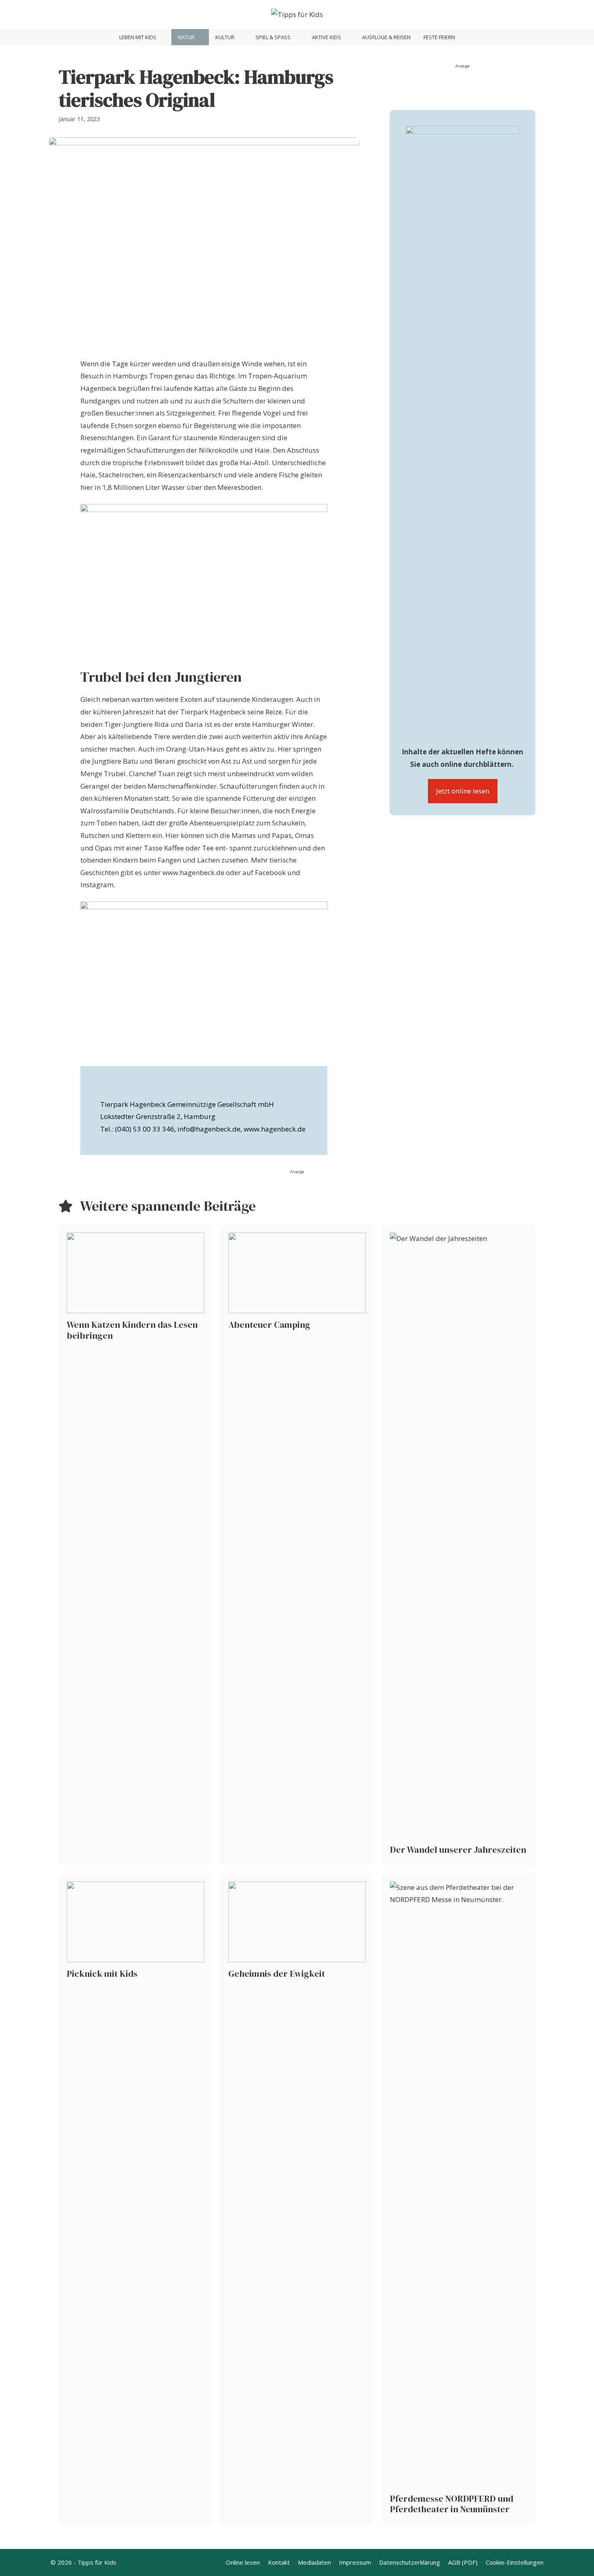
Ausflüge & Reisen (386, 37)
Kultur (225, 37)
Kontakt (279, 2562)
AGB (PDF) (463, 2562)
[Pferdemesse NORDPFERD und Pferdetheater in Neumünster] (459, 2199)
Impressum (355, 2562)
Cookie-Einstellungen (515, 2562)
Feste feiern (439, 37)
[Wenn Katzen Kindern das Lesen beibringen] (135, 1545)
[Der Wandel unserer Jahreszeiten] (459, 1545)
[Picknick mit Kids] (135, 2199)
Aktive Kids (326, 37)
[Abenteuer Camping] (297, 1545)
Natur (186, 37)
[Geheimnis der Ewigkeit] (297, 2199)
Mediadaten (314, 2562)
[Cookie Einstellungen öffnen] (18, 2565)
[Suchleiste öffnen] (471, 37)
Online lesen (243, 2562)
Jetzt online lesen (463, 791)
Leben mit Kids (138, 37)
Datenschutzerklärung (410, 2562)
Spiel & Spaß (273, 37)
